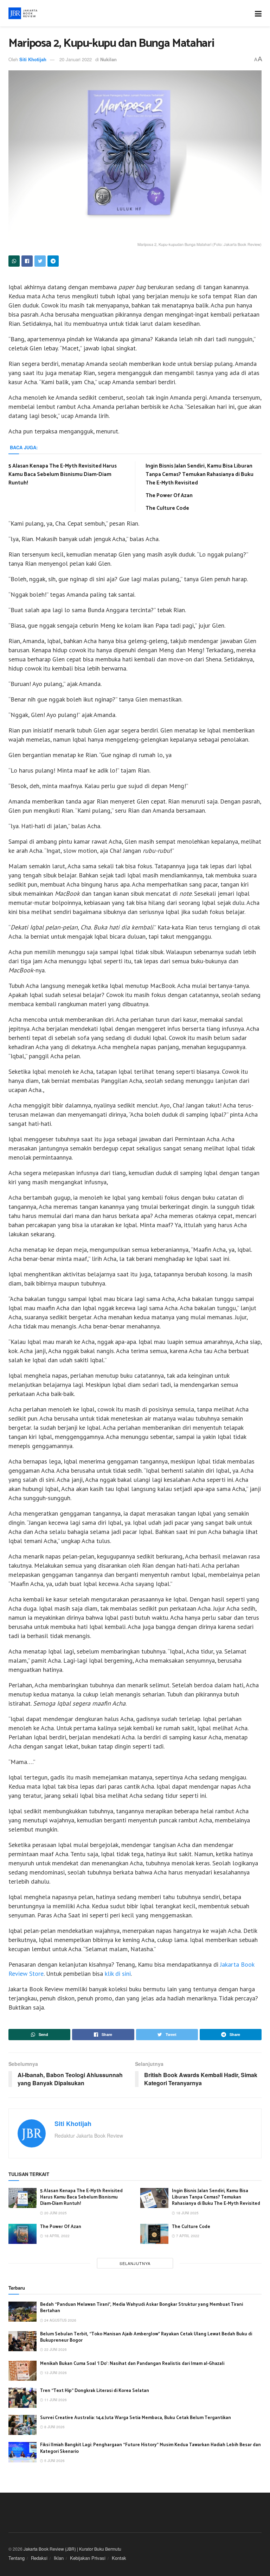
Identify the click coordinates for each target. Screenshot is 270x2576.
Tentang (17, 2558)
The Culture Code (167, 508)
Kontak (119, 2558)
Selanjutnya (135, 2263)
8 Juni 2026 (54, 2427)
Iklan (59, 2558)
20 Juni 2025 (55, 2213)
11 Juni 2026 (55, 2400)
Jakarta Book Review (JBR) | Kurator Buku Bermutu (72, 2549)
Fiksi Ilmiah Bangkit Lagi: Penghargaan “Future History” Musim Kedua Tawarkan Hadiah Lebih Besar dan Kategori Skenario (150, 2448)
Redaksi (39, 2558)
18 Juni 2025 (187, 2213)
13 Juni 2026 (55, 2373)
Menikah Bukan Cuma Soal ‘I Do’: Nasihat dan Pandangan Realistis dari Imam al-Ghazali (132, 2364)
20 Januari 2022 (76, 59)
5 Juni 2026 (54, 2461)
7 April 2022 (187, 2236)
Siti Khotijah (33, 59)
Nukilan (108, 59)
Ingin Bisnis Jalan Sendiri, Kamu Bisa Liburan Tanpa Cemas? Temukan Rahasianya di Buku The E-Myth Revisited (200, 474)
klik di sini (118, 1974)
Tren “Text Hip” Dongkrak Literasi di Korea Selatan (95, 2391)
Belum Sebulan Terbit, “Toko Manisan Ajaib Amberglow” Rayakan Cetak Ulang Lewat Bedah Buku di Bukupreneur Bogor (146, 2337)
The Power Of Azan (169, 496)
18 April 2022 (56, 2236)
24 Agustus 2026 (60, 2320)
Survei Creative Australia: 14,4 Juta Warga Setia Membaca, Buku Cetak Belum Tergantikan (136, 2418)
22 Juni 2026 (55, 2349)
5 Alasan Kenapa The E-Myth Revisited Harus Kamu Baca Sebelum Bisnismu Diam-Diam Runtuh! (63, 474)
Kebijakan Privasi (88, 2558)
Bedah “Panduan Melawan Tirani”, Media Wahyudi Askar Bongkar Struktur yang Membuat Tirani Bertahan (142, 2308)
